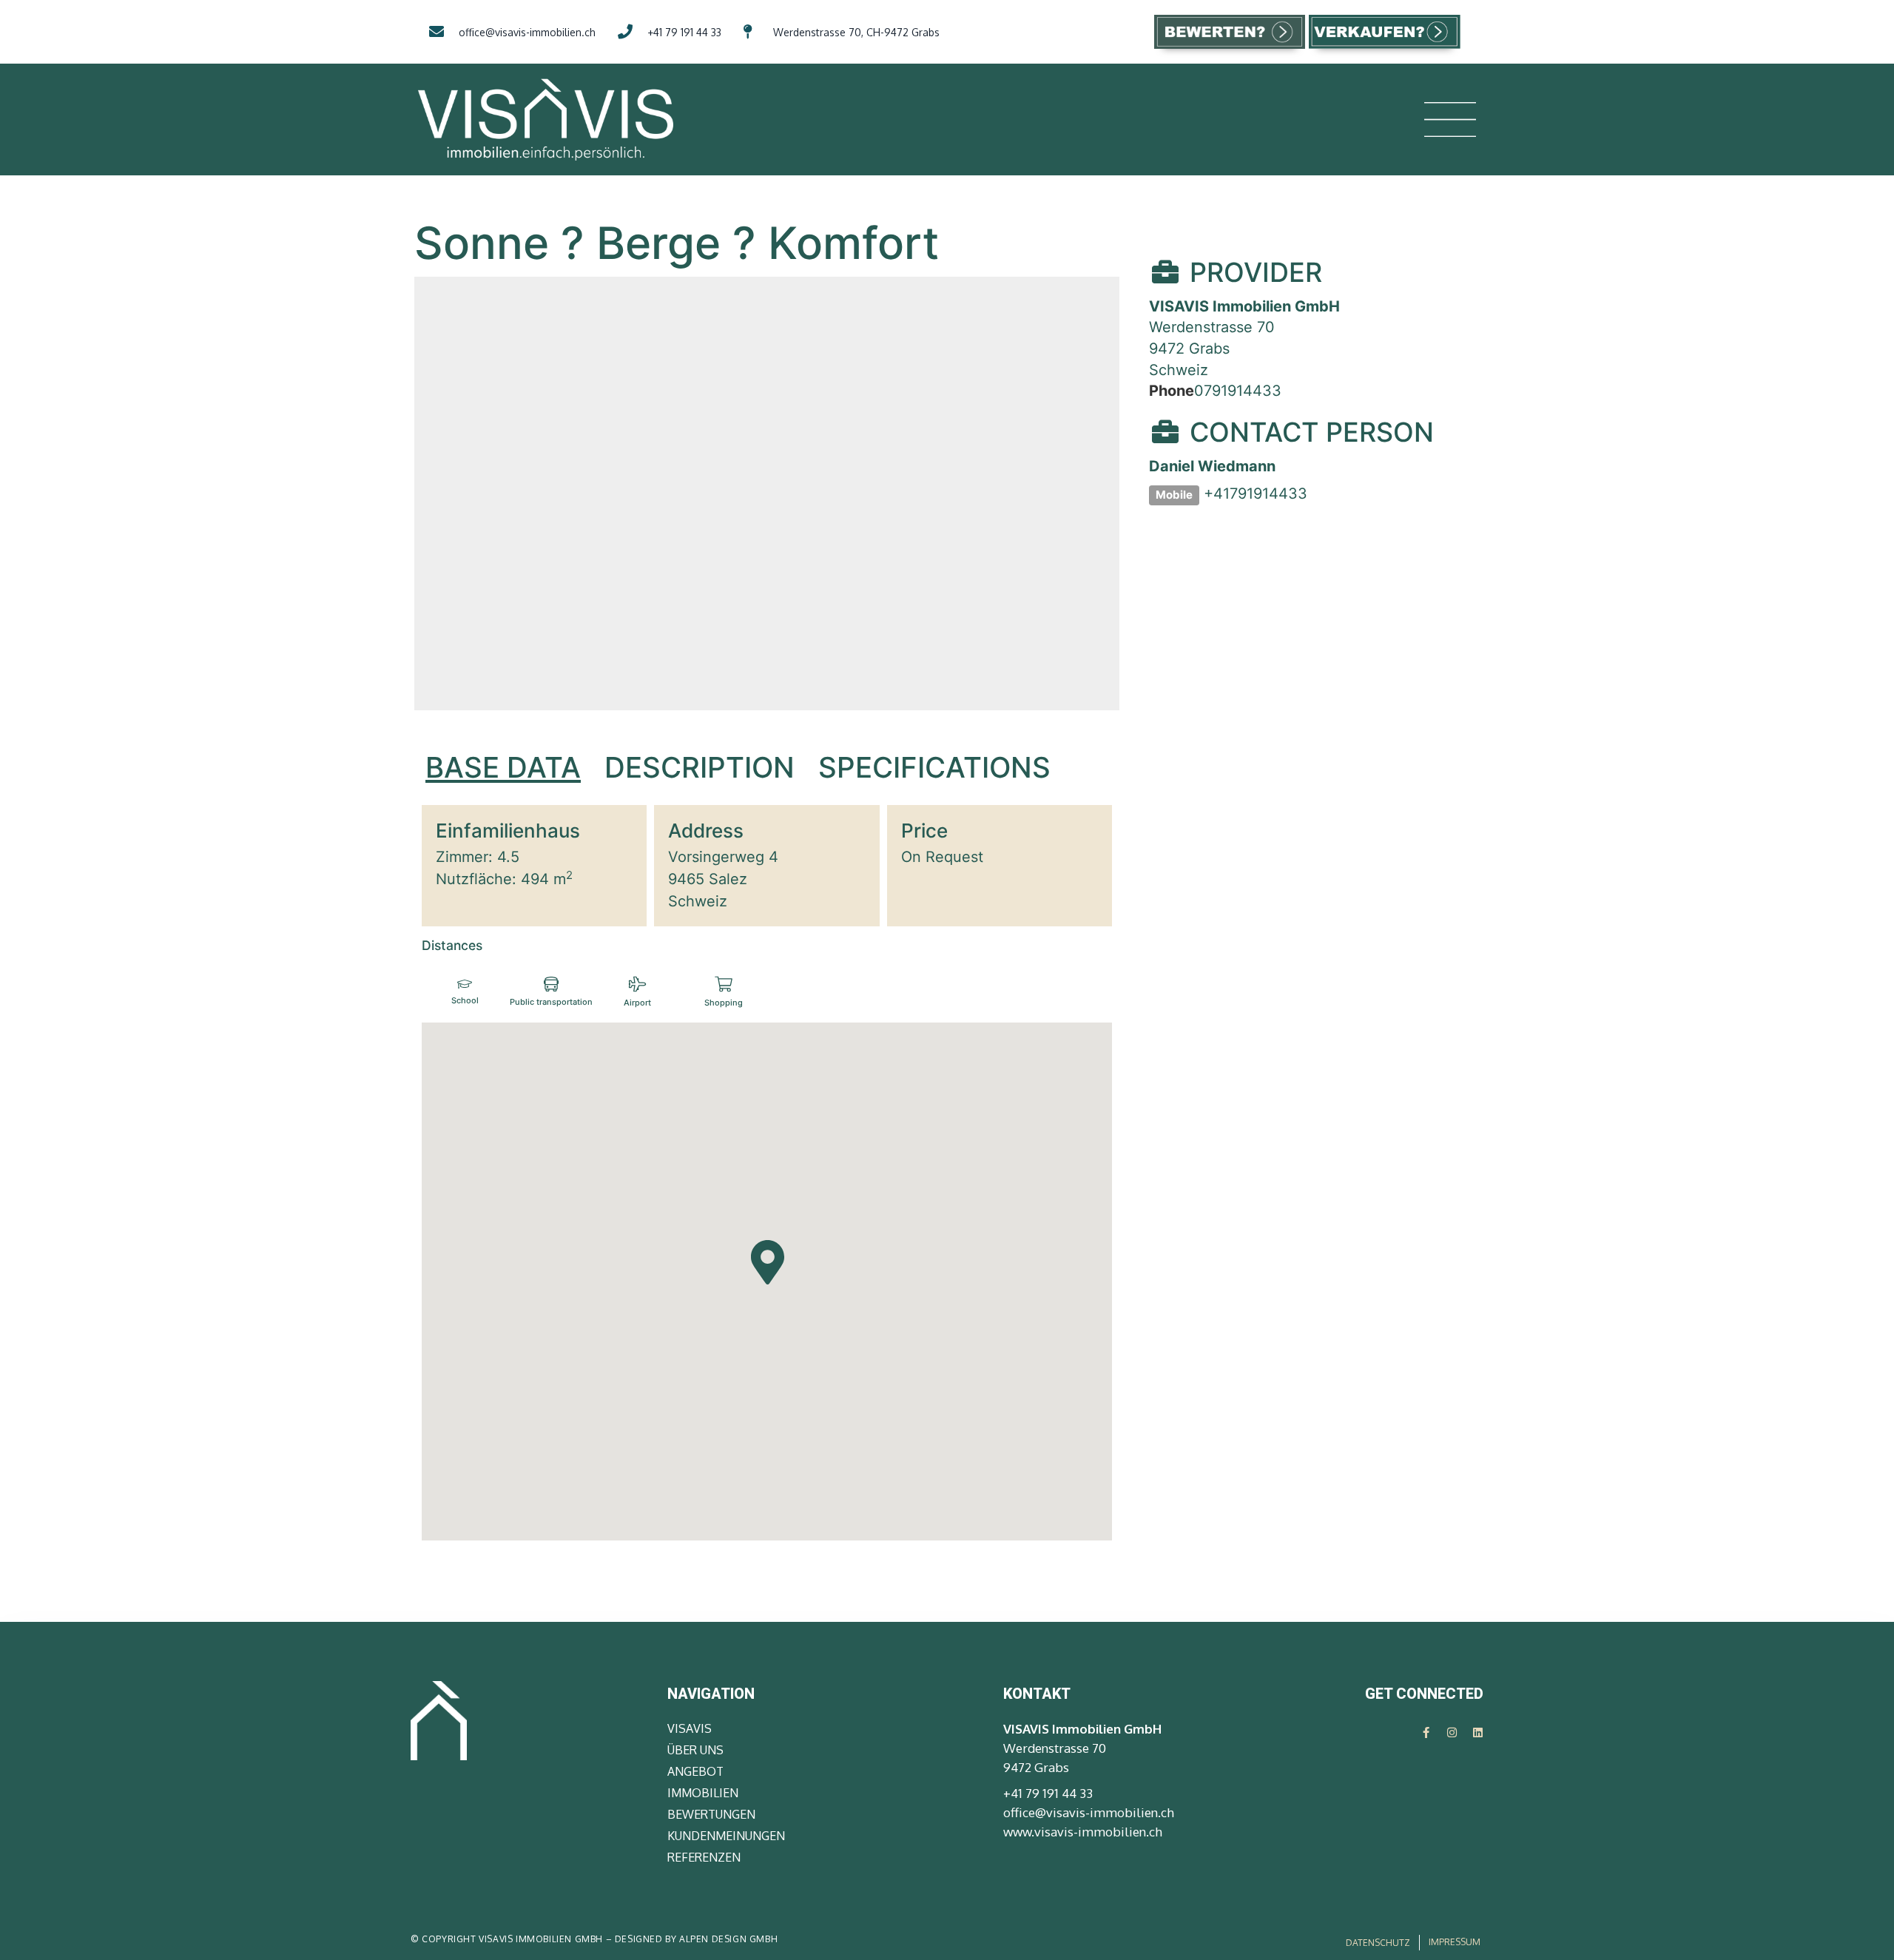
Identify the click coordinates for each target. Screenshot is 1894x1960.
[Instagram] (1452, 1732)
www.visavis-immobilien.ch (1083, 1832)
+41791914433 (1256, 494)
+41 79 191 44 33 (1048, 1793)
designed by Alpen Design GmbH (696, 1939)
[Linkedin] (1478, 1732)
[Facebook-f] (1426, 1732)
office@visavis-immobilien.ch (1089, 1812)
